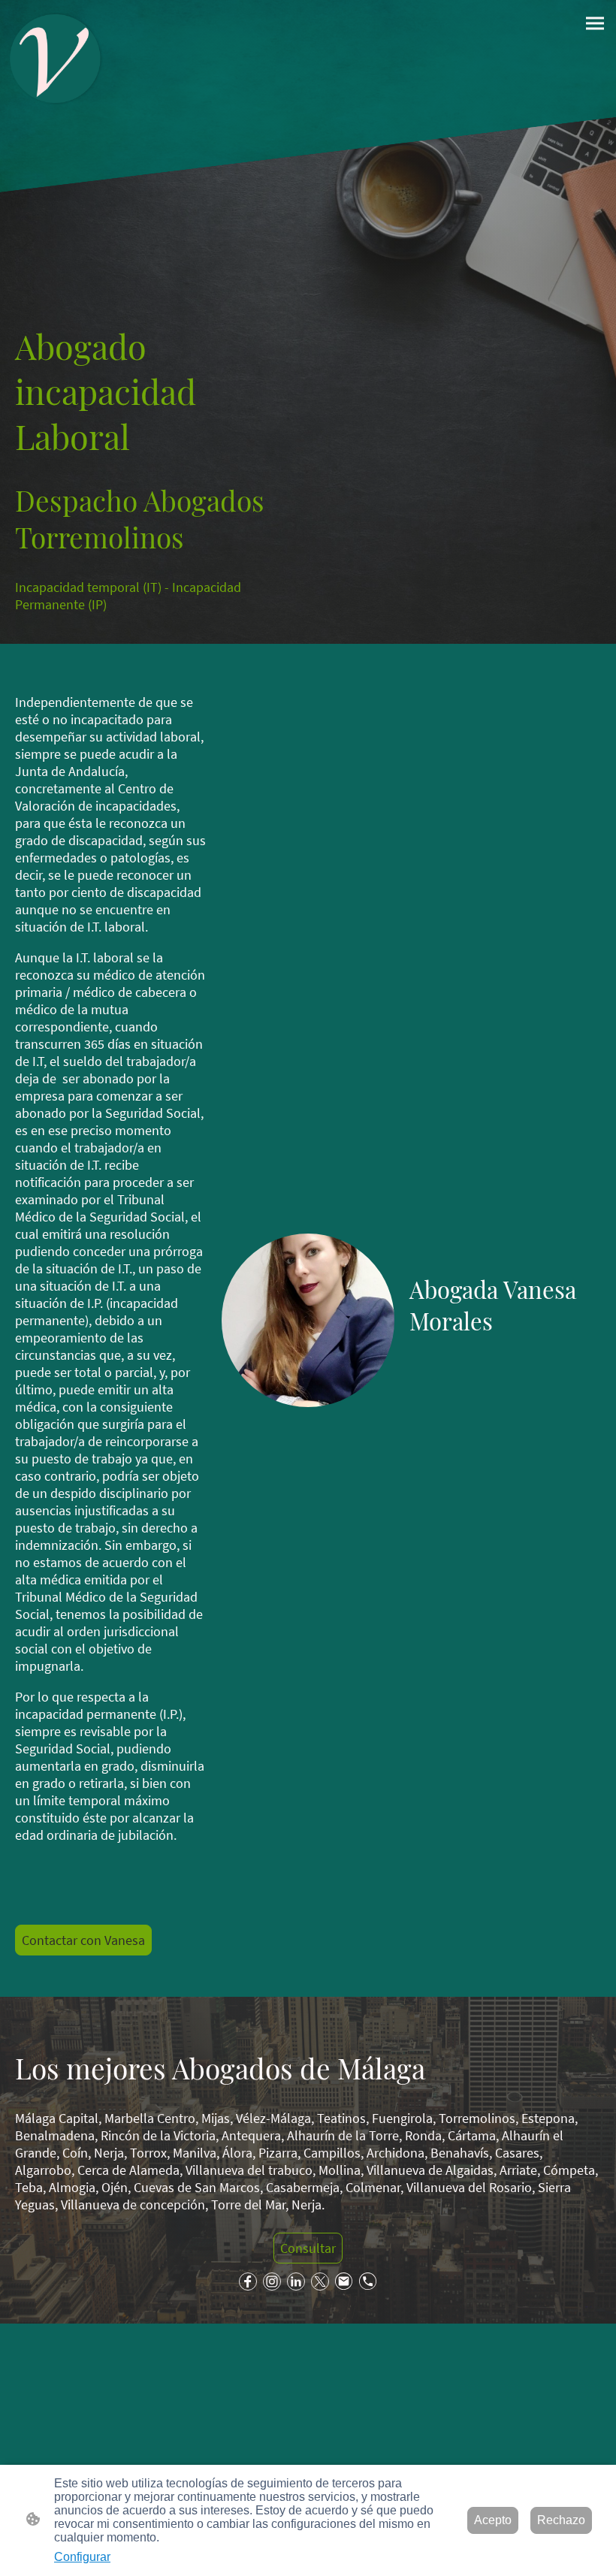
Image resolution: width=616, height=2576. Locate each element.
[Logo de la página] (56, 59)
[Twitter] (320, 2282)
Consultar (308, 2248)
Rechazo (561, 2520)
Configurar (82, 2557)
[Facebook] (248, 2282)
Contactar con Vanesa (83, 1940)
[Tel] (368, 2282)
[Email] (344, 2282)
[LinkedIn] (296, 2282)
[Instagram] (272, 2282)
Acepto (493, 2520)
